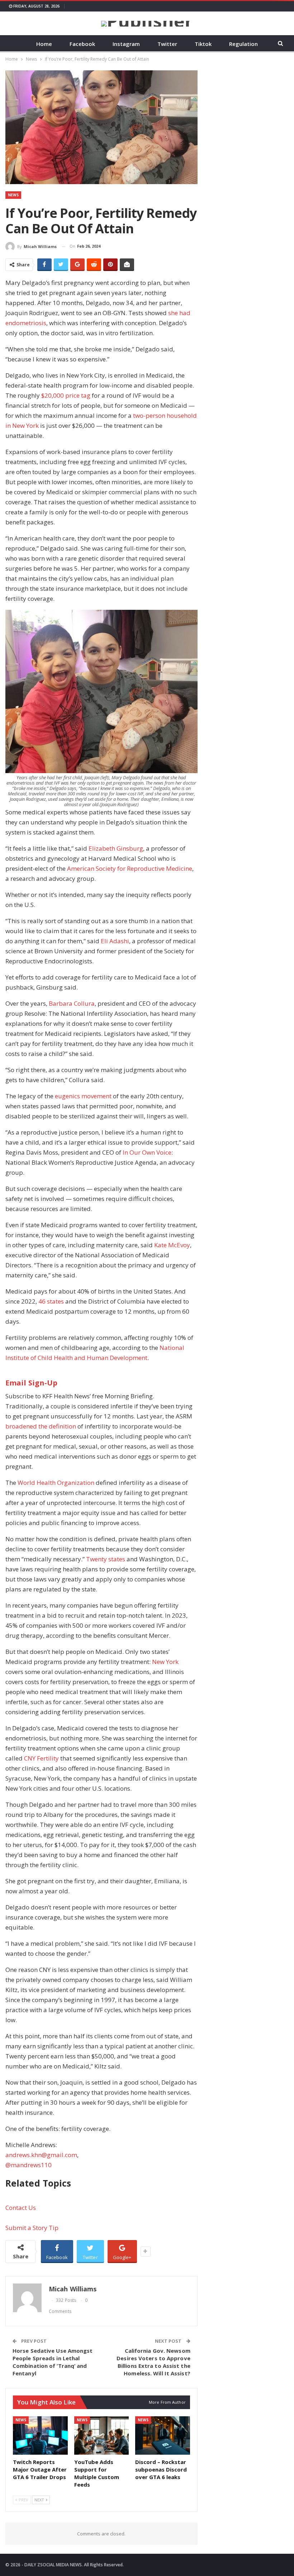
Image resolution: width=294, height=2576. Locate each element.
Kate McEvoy (172, 1245)
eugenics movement (83, 1096)
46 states (51, 1301)
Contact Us (21, 2208)
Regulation (243, 44)
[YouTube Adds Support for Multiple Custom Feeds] (102, 2435)
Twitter (167, 44)
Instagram (126, 44)
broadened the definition (41, 1426)
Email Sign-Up (31, 1383)
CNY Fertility (41, 1758)
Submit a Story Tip (32, 2228)
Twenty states (106, 1559)
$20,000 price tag (66, 395)
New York (165, 1662)
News (13, 195)
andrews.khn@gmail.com (41, 2155)
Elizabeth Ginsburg (116, 848)
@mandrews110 (29, 2165)
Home (44, 44)
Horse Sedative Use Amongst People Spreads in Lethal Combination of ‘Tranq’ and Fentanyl (53, 2362)
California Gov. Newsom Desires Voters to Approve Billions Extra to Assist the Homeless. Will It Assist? (153, 2362)
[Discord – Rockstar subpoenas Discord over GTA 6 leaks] (163, 2435)
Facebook (82, 44)
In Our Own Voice (147, 1152)
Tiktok (203, 44)
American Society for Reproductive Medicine (130, 868)
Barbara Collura (72, 1003)
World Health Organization (56, 1483)
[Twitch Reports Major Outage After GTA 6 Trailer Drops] (40, 2435)
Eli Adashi (115, 941)
